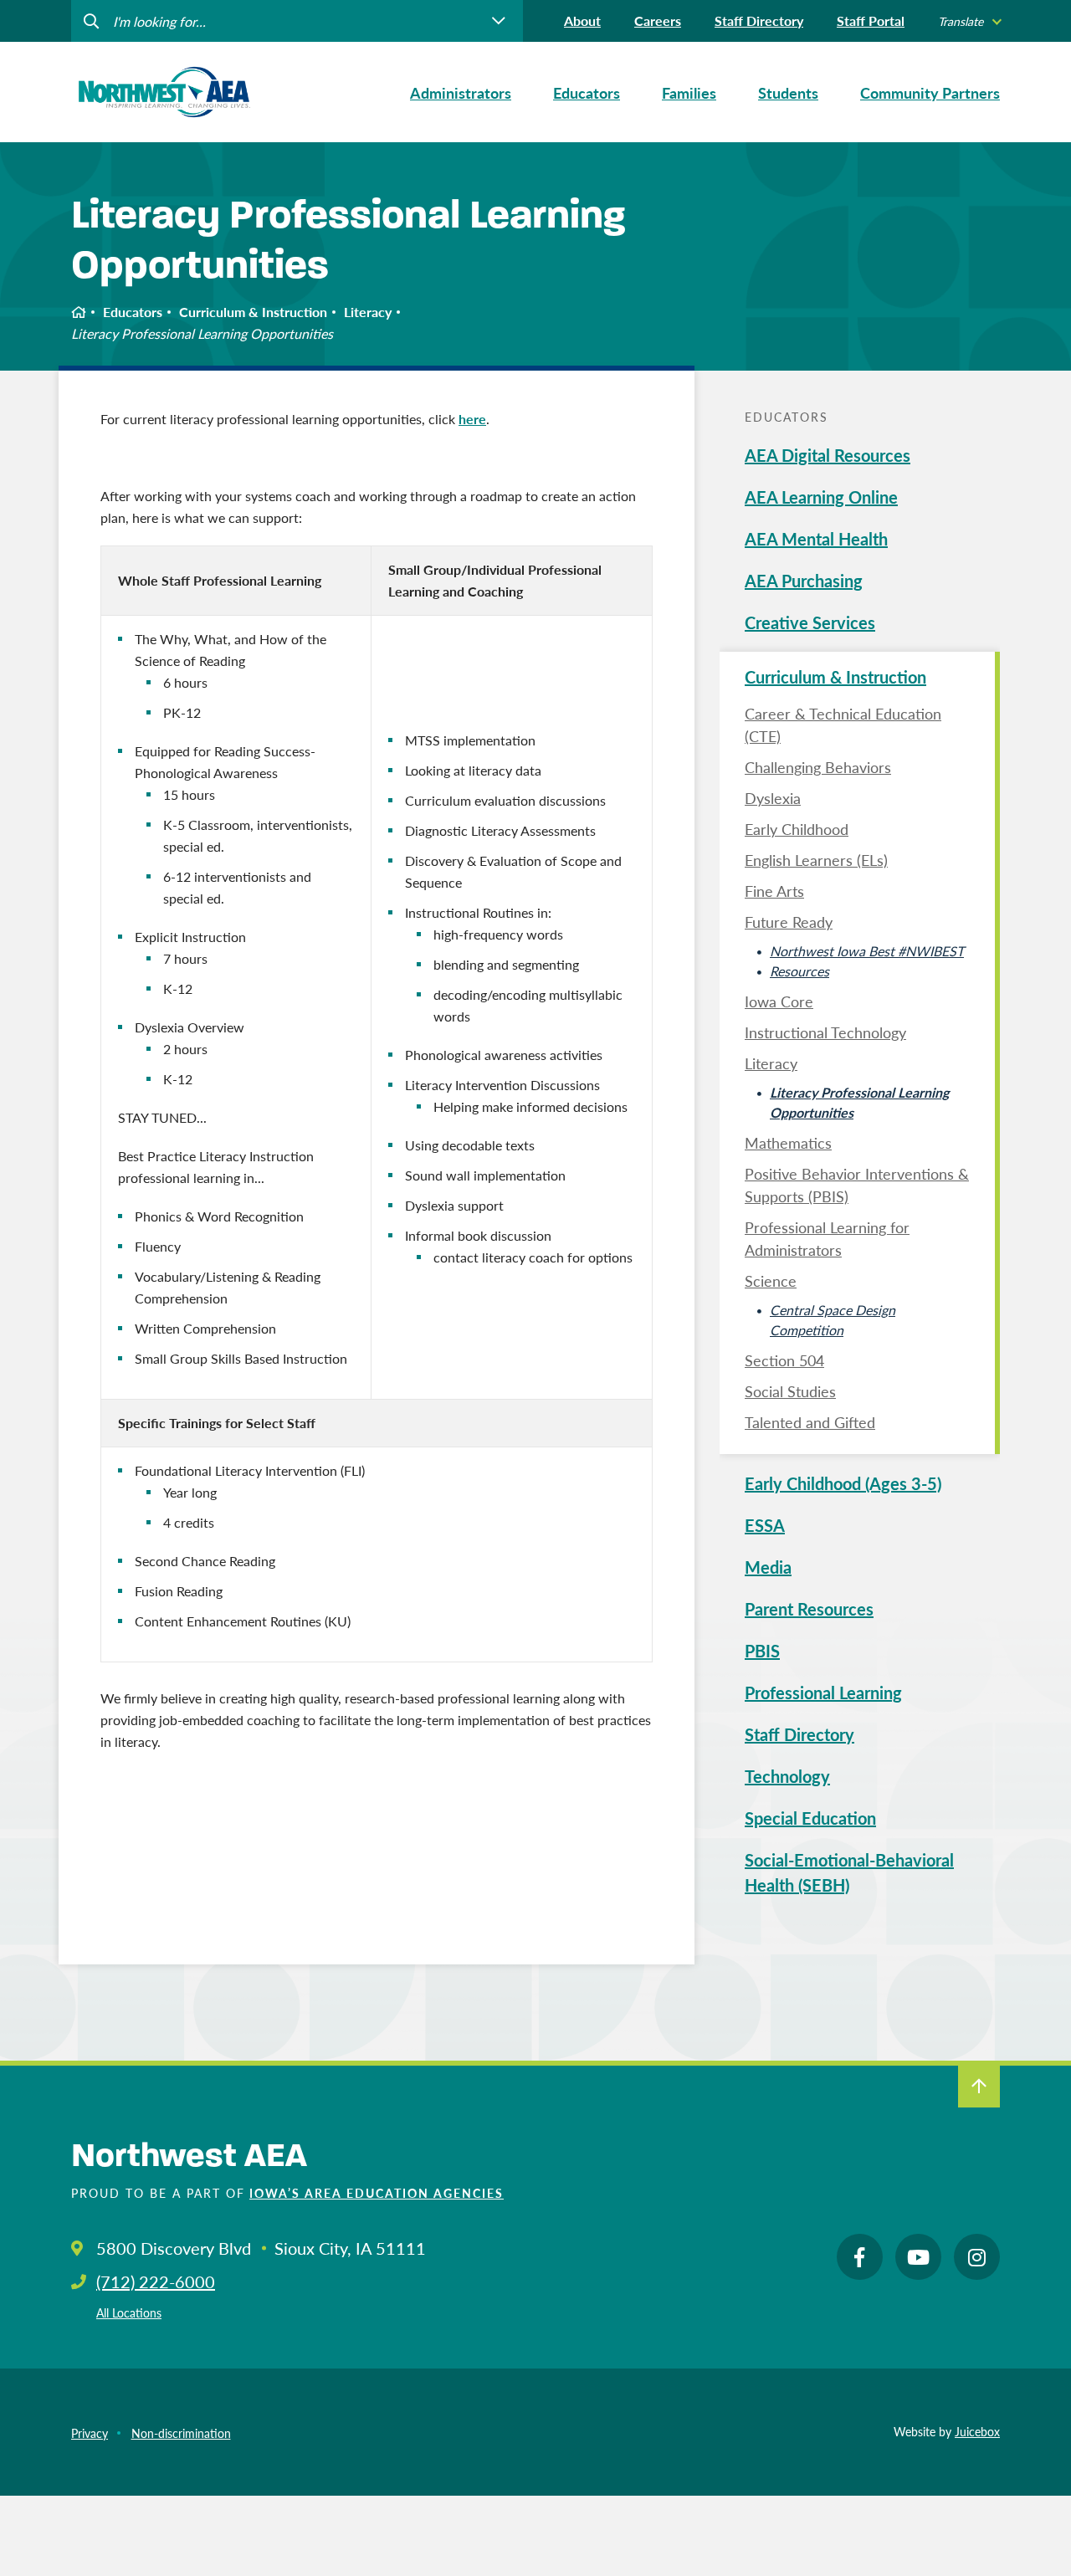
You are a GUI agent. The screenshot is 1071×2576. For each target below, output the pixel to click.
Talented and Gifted (810, 1422)
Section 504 (784, 1360)
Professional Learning (823, 1693)
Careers (658, 20)
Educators (133, 312)
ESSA (765, 1525)
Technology (787, 1776)
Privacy (90, 2433)
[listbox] (969, 21)
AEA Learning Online (821, 497)
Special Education (810, 1818)
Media (768, 1567)
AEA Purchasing (804, 581)
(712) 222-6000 (156, 2282)
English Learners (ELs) (816, 860)
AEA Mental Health (816, 539)
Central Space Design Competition (833, 1320)
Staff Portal (871, 20)
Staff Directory (759, 20)
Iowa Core (779, 1001)
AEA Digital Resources (828, 455)
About (582, 20)
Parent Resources (809, 1609)
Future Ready (789, 922)
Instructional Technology (825, 1032)
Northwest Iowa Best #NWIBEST (867, 951)
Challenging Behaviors (818, 767)
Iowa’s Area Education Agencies (377, 2193)
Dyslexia (773, 798)
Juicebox (977, 2431)
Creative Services (810, 622)
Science (771, 1280)
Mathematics (788, 1142)
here (472, 419)
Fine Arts (774, 891)
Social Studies (790, 1391)
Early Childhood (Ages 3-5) (843, 1483)
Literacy (368, 312)
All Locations (129, 2312)
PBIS (762, 1651)
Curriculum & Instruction (253, 312)
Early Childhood (797, 829)
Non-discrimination (181, 2433)
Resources (799, 971)
